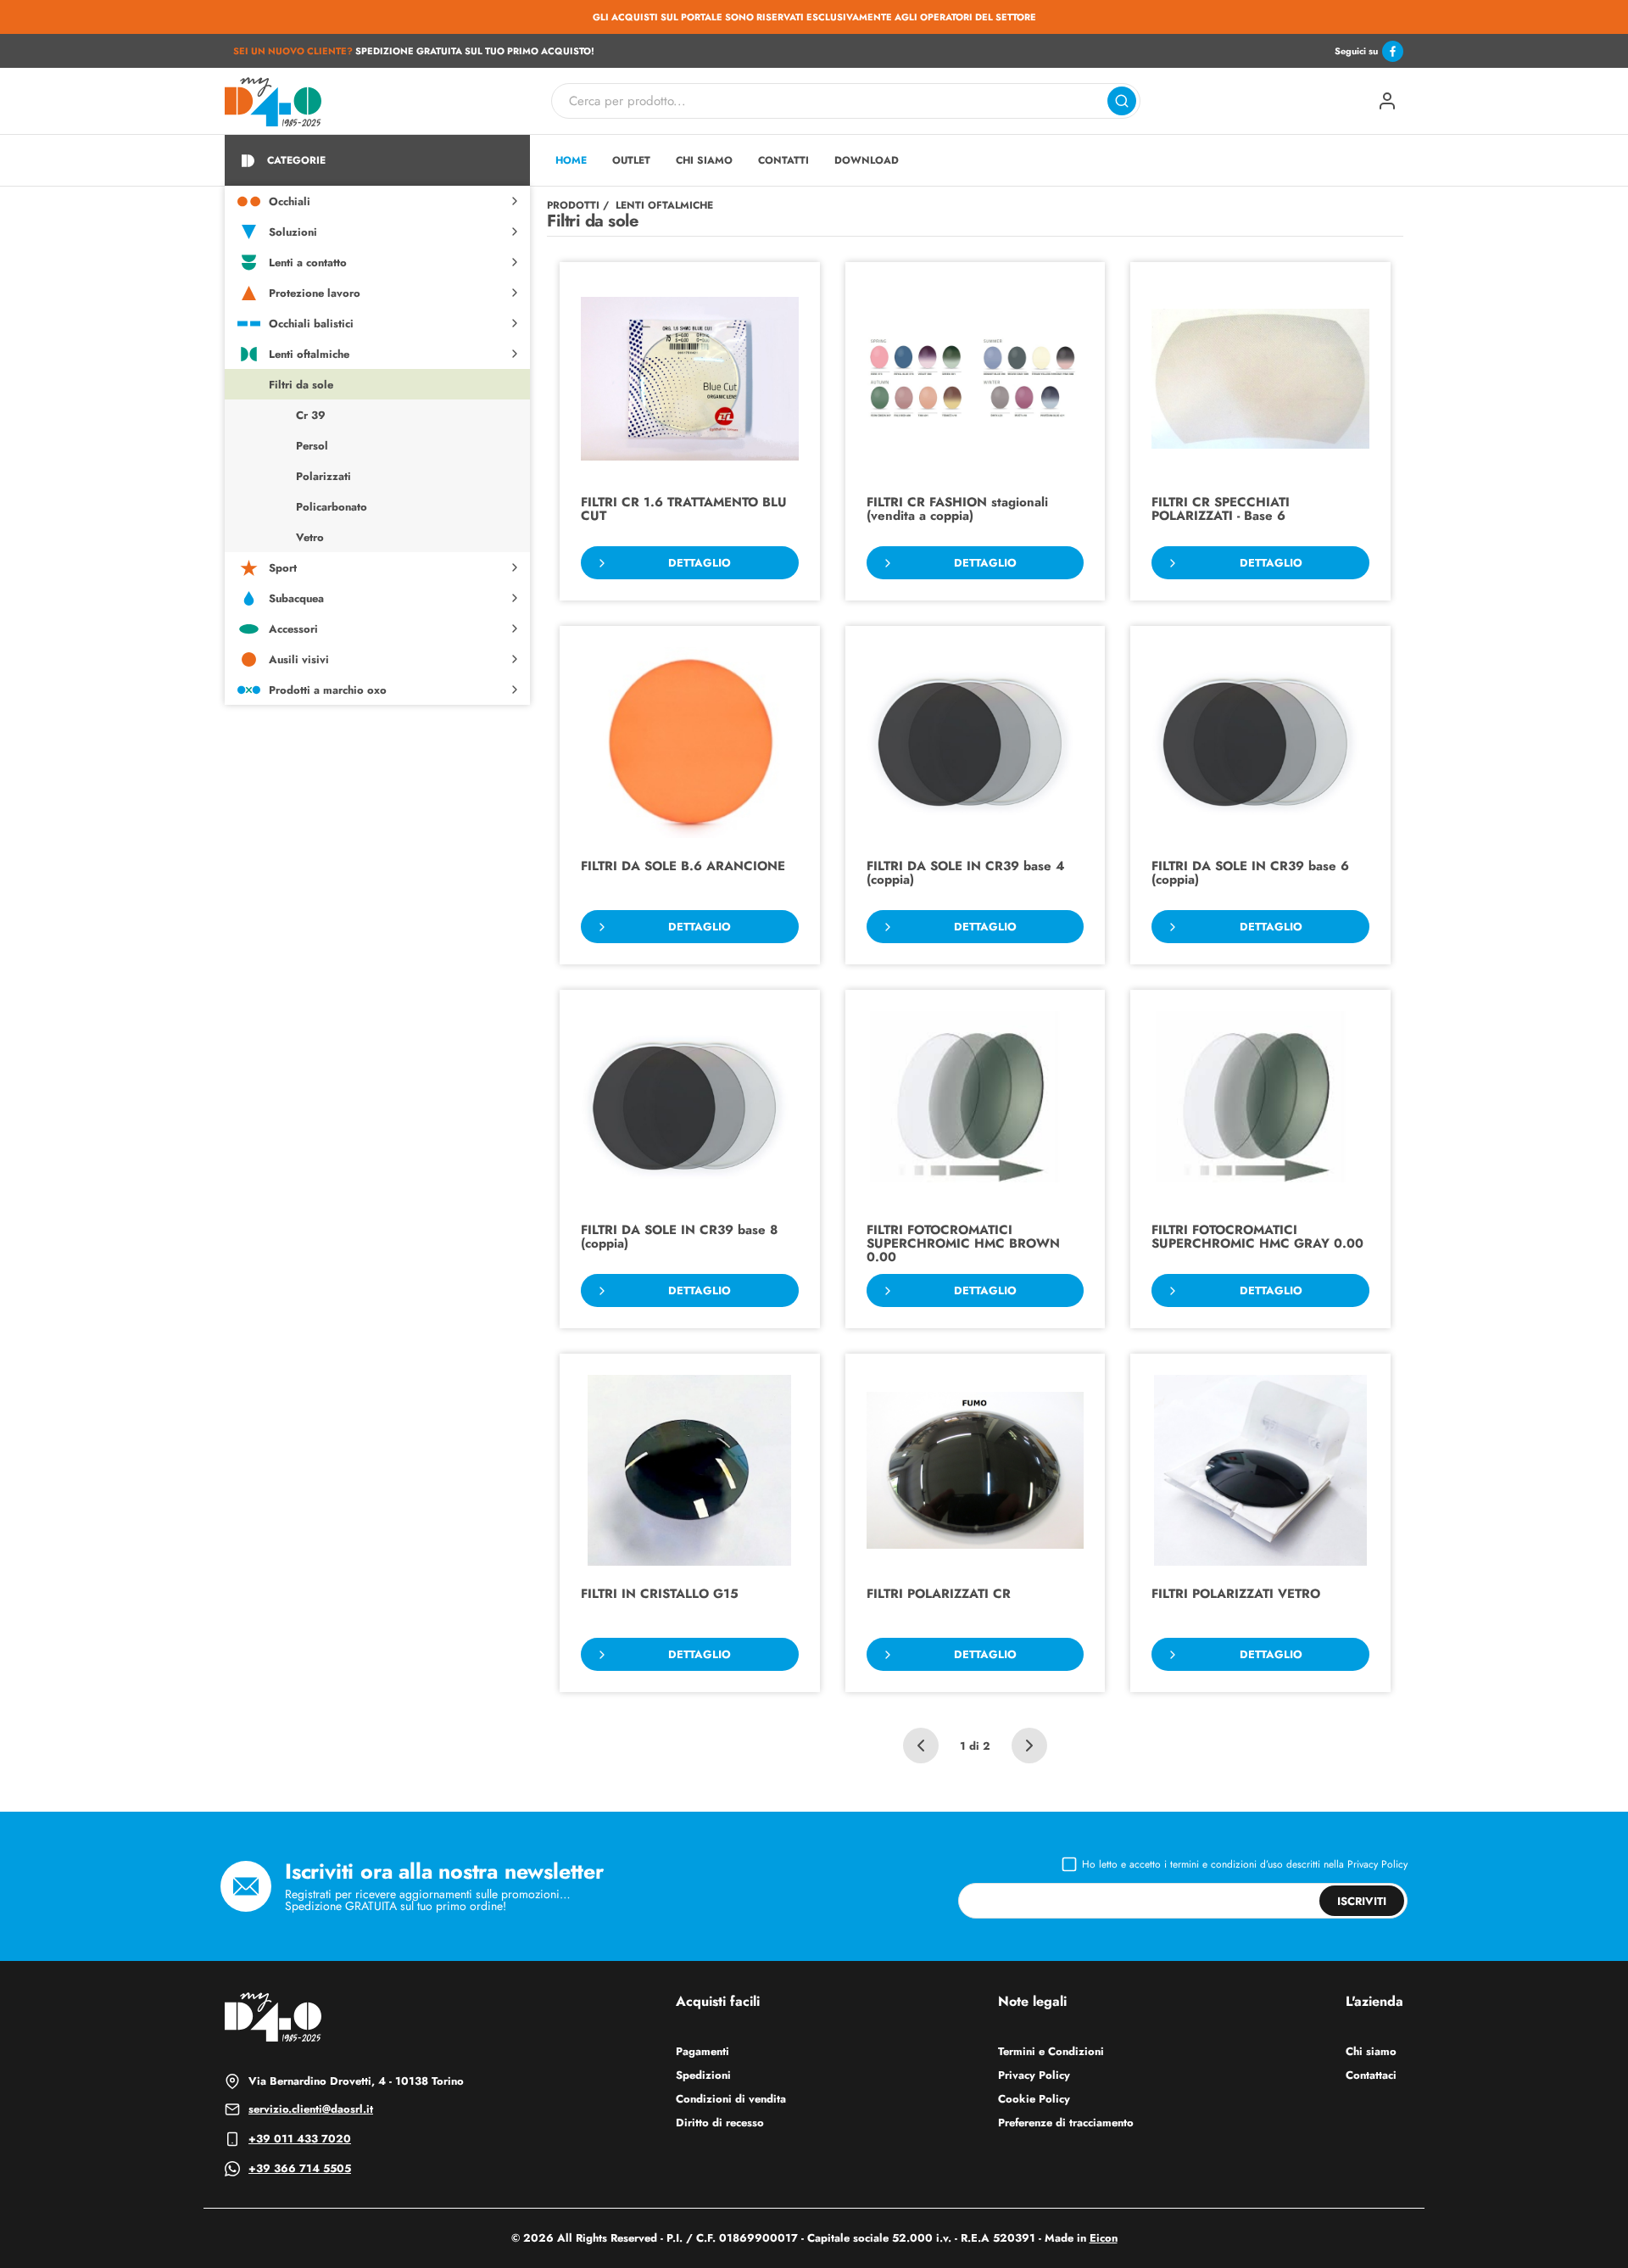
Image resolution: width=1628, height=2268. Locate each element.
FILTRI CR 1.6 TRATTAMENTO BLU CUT (684, 510)
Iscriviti (1362, 1901)
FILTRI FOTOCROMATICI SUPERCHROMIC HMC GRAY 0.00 (1257, 1238)
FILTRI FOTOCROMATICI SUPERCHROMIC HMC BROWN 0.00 (963, 1244)
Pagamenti (702, 2051)
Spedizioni (703, 2075)
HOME (571, 160)
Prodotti (573, 205)
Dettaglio (700, 563)
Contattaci (1371, 2075)
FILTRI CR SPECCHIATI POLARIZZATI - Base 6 (1221, 510)
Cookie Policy (1034, 2099)
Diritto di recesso (720, 2123)
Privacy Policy (1377, 1864)
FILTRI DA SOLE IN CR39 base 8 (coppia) (679, 1238)
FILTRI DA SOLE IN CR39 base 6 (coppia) (1250, 874)
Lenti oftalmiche (664, 205)
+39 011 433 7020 (300, 2139)
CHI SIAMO (704, 160)
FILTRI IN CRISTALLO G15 (660, 1595)
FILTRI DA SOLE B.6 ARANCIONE (683, 867)
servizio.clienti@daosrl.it (311, 2109)
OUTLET (631, 160)
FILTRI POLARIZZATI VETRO (1236, 1595)
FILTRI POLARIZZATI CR (939, 1595)
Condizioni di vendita (731, 2099)
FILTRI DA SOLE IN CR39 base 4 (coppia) (965, 874)
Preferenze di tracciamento (1066, 2123)
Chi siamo (1371, 2051)
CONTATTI (783, 160)
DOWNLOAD (867, 160)
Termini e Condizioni (1051, 2051)
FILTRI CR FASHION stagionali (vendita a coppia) (957, 510)
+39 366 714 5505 (300, 2168)
